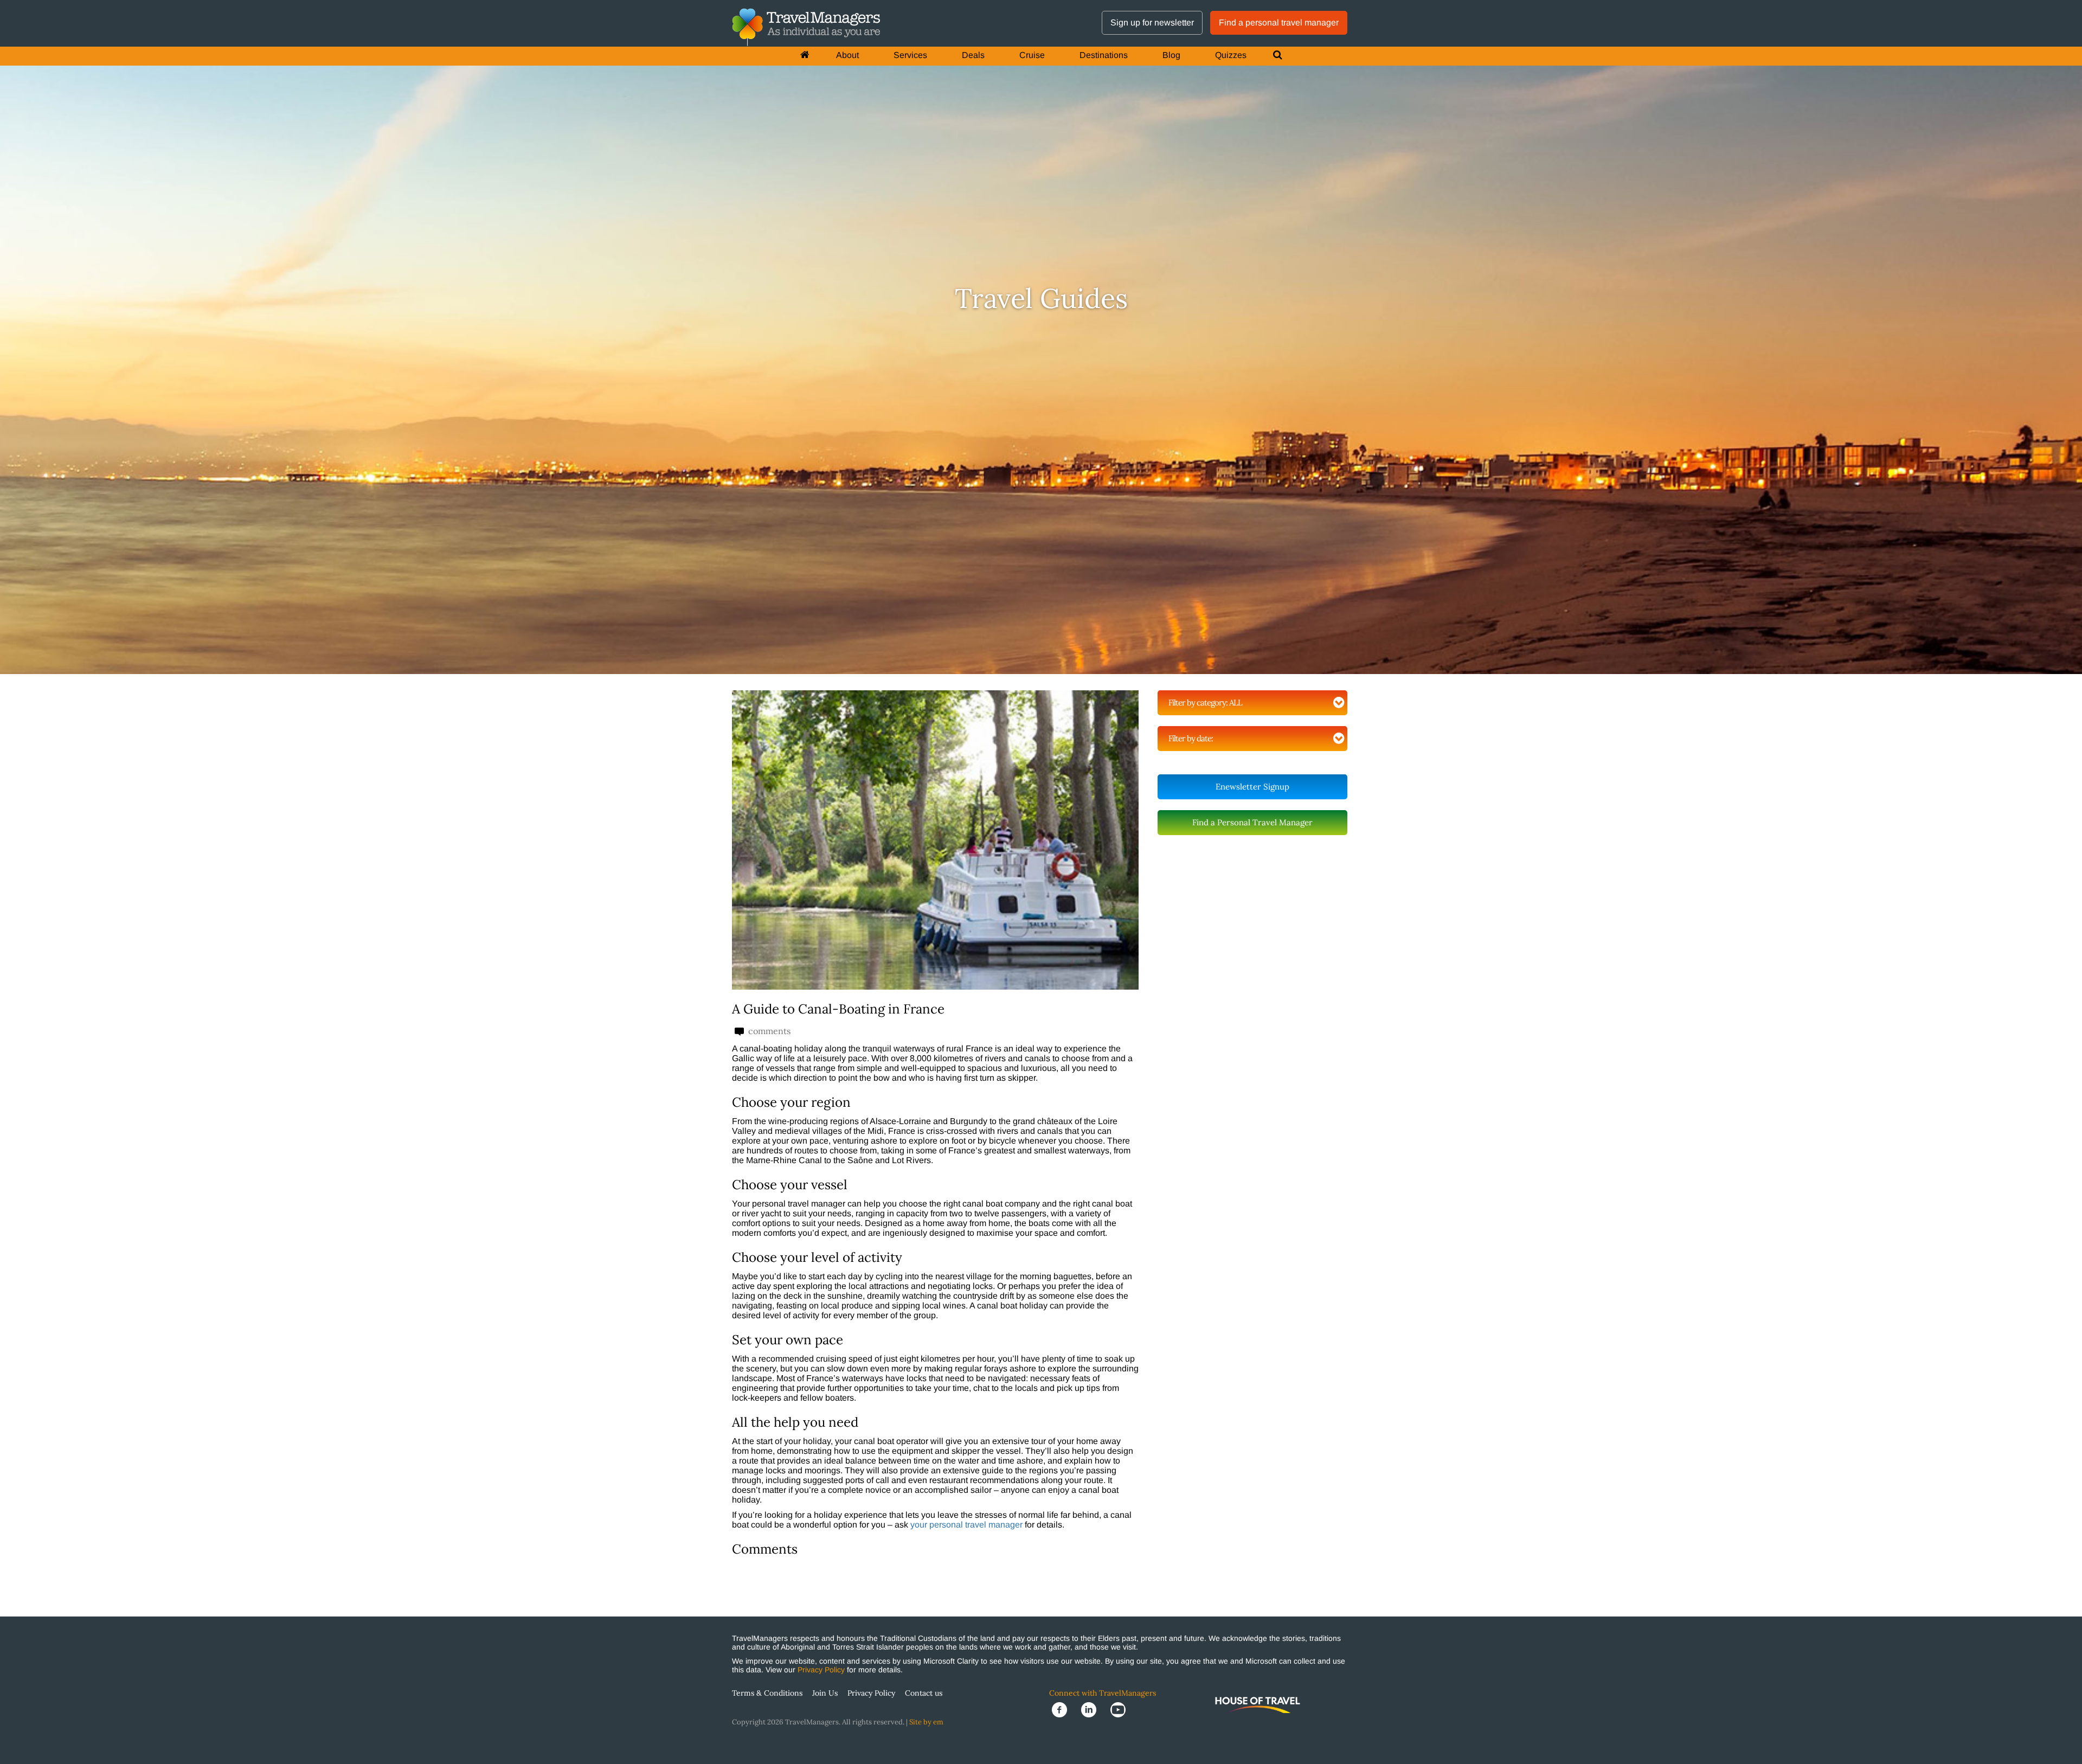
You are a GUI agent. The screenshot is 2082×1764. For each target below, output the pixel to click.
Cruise (1032, 55)
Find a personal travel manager (1279, 23)
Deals (973, 55)
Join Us (825, 1693)
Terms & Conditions (767, 1693)
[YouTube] (1121, 1709)
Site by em (926, 1722)
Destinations (1104, 55)
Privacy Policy (821, 1670)
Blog (1171, 55)
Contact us (924, 1693)
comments (768, 1031)
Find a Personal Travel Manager (1252, 822)
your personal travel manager (966, 1525)
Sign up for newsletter (1152, 23)
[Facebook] (1064, 1709)
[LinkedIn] (1093, 1709)
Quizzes (1231, 55)
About (847, 55)
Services (910, 55)
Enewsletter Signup (1252, 787)
